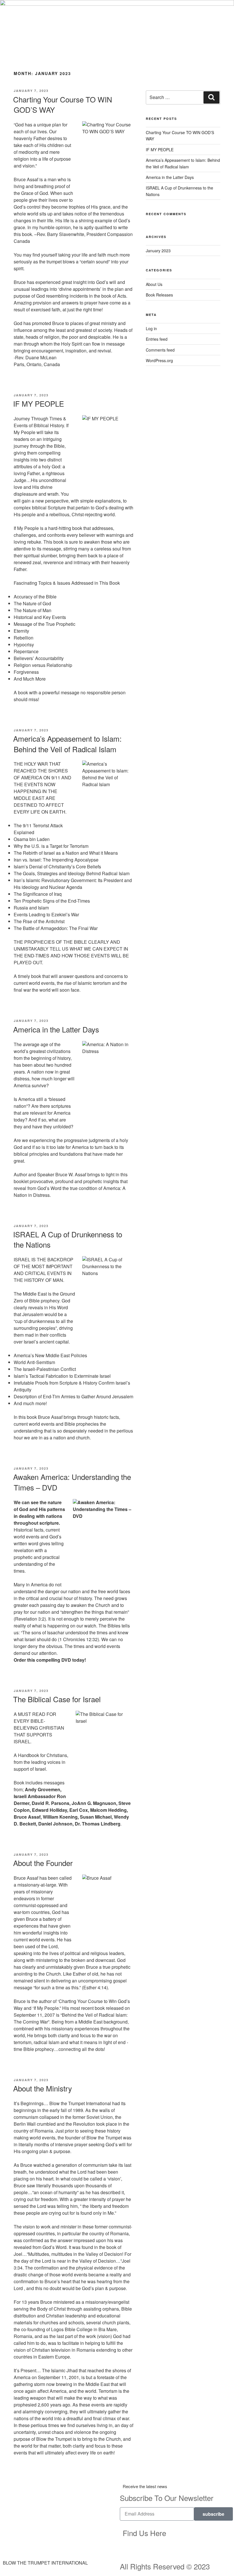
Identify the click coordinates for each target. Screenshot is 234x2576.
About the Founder (43, 1863)
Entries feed (157, 339)
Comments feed (160, 350)
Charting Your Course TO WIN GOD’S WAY (63, 104)
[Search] (211, 97)
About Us (154, 284)
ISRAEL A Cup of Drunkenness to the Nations (68, 1239)
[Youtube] (201, 2536)
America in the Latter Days (56, 1029)
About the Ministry (43, 2088)
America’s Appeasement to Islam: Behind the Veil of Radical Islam (67, 744)
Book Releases (159, 295)
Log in (151, 328)
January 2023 (158, 251)
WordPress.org (159, 360)
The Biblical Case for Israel (57, 1699)
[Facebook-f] (185, 2536)
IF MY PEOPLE (39, 403)
